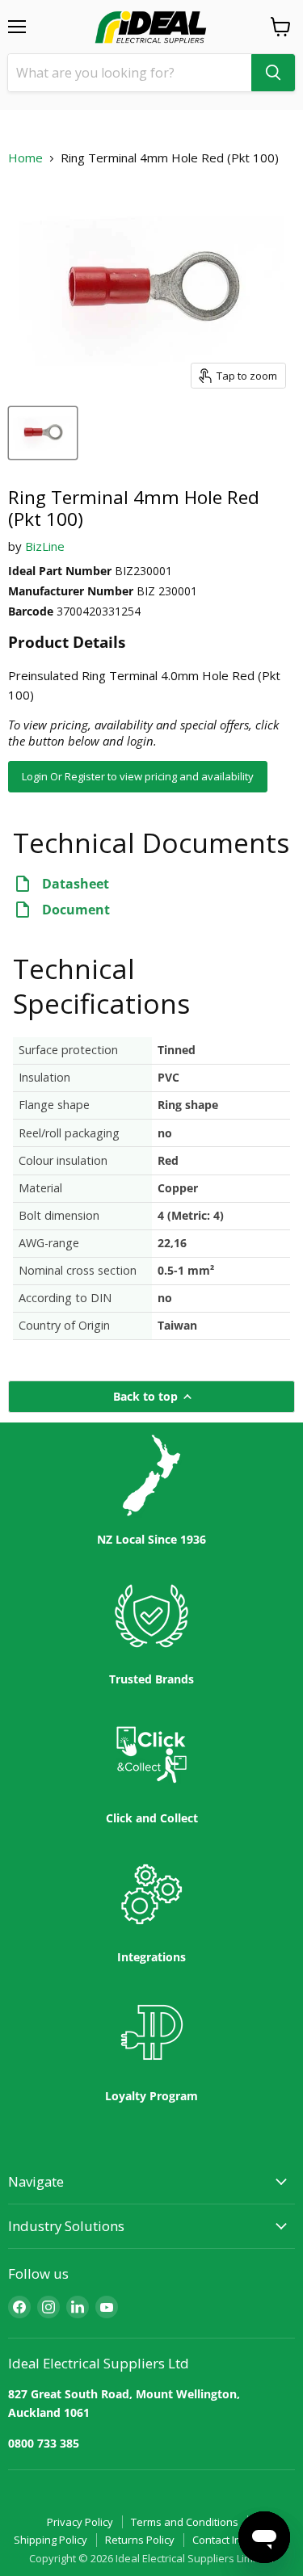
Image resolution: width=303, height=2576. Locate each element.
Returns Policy (140, 2540)
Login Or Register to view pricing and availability (138, 776)
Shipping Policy (50, 2540)
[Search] (273, 73)
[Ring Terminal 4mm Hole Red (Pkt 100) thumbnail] (43, 433)
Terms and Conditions (185, 2522)
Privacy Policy (80, 2522)
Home (25, 158)
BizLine (45, 546)
